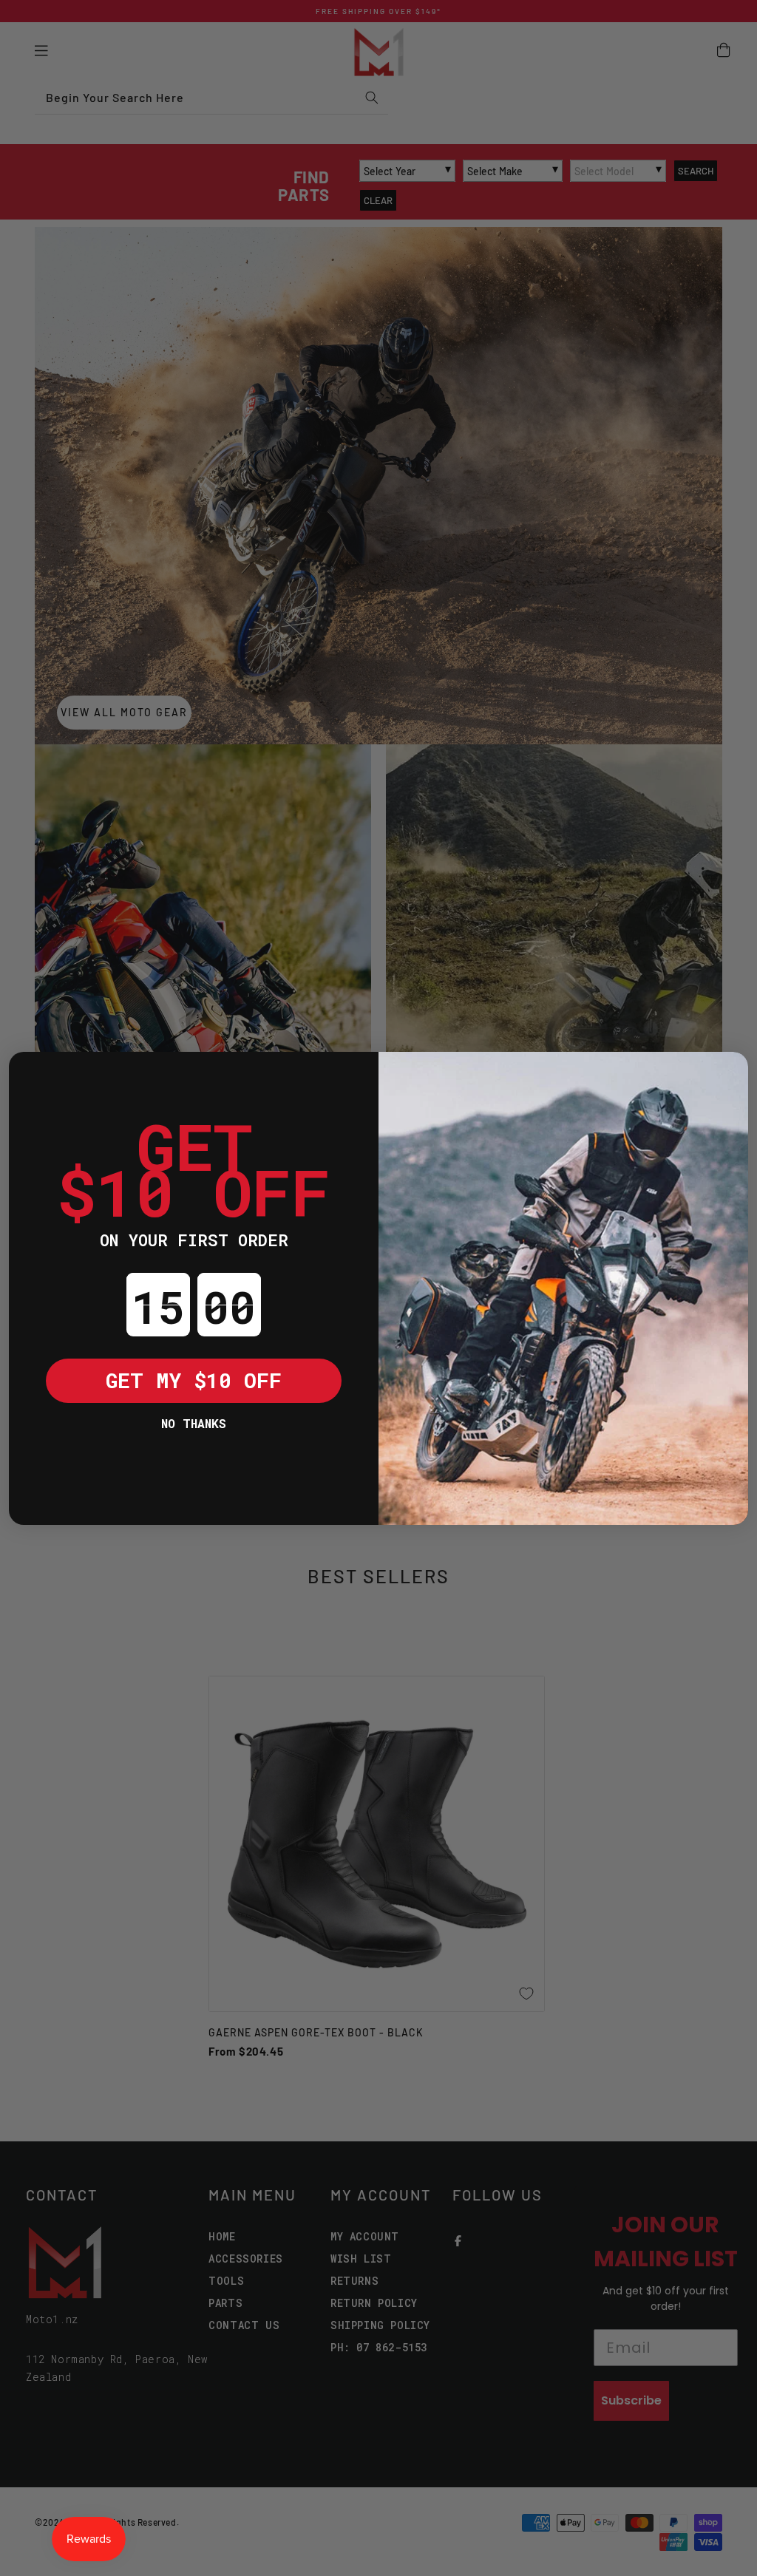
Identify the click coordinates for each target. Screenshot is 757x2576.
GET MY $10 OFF (194, 1380)
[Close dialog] (31, 1074)
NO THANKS (194, 1423)
